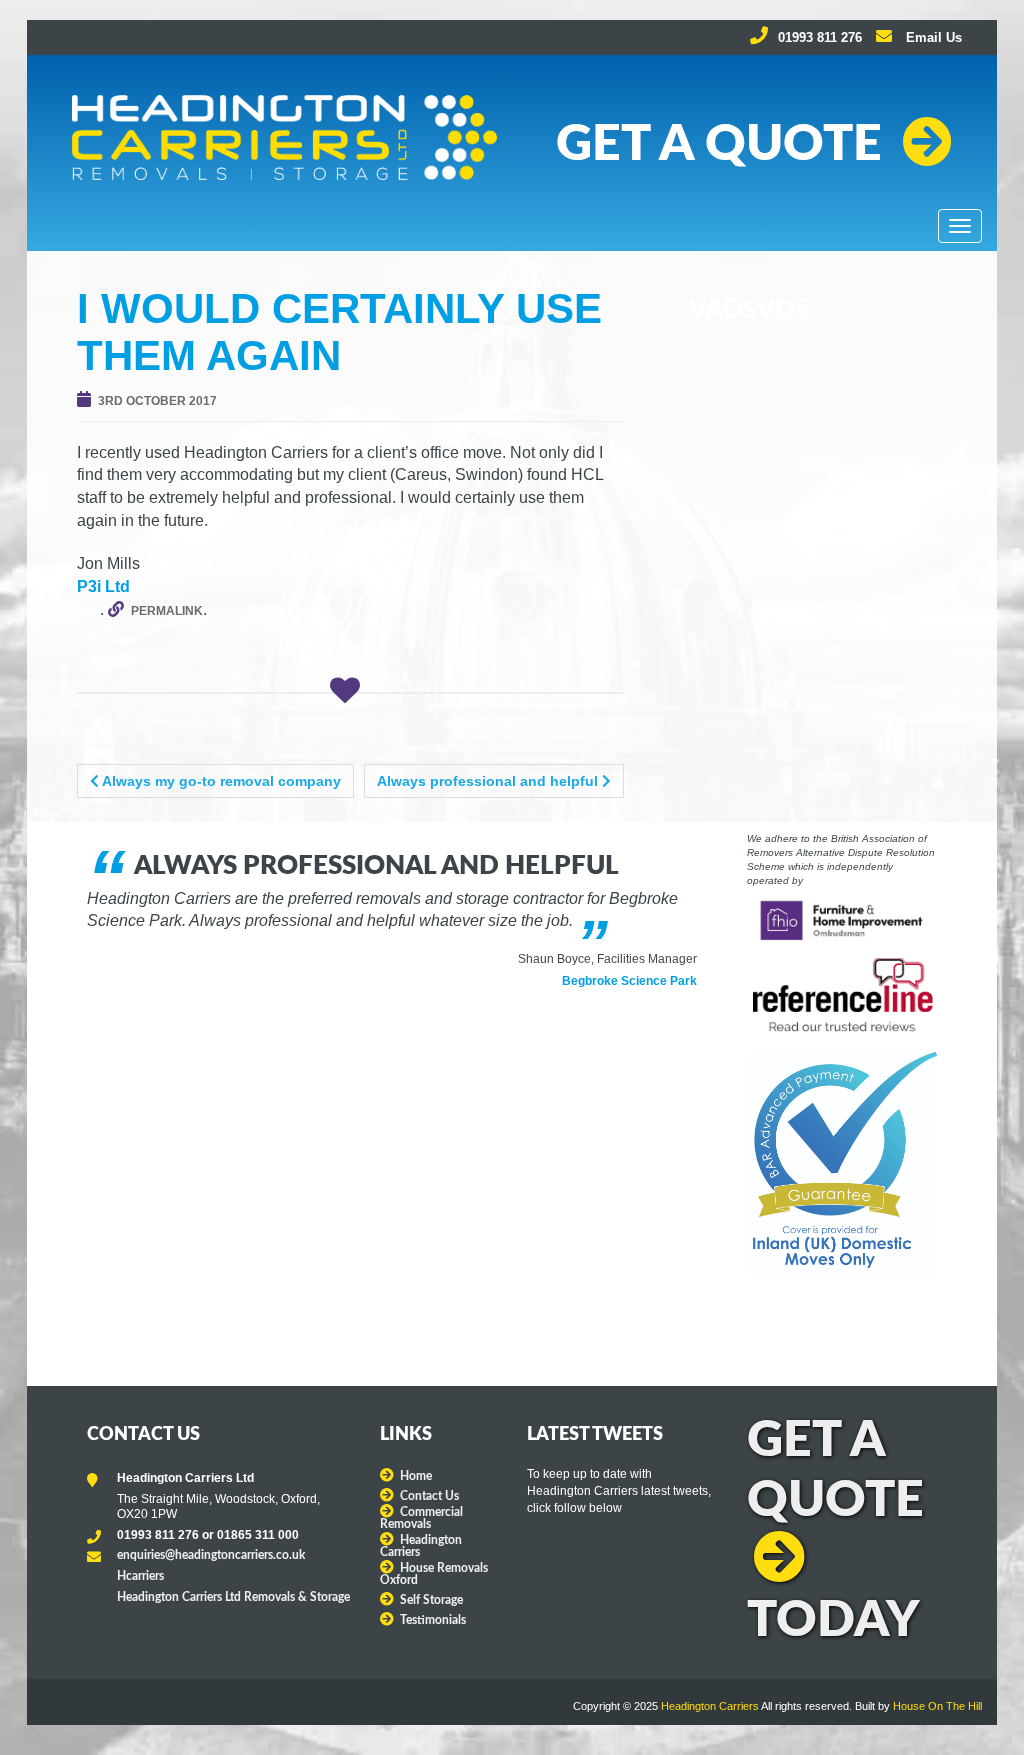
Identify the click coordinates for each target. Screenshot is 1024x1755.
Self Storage (431, 1600)
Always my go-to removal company (220, 781)
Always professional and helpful (489, 781)
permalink (167, 611)
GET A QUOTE (719, 145)
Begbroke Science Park (629, 981)
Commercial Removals (421, 1518)
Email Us (932, 37)
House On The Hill (937, 1706)
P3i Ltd (103, 586)
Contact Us (429, 1496)
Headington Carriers (710, 1706)
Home (416, 1476)
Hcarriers (140, 1576)
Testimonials (433, 1620)
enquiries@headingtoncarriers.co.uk (211, 1555)
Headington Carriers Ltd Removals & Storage (233, 1597)
